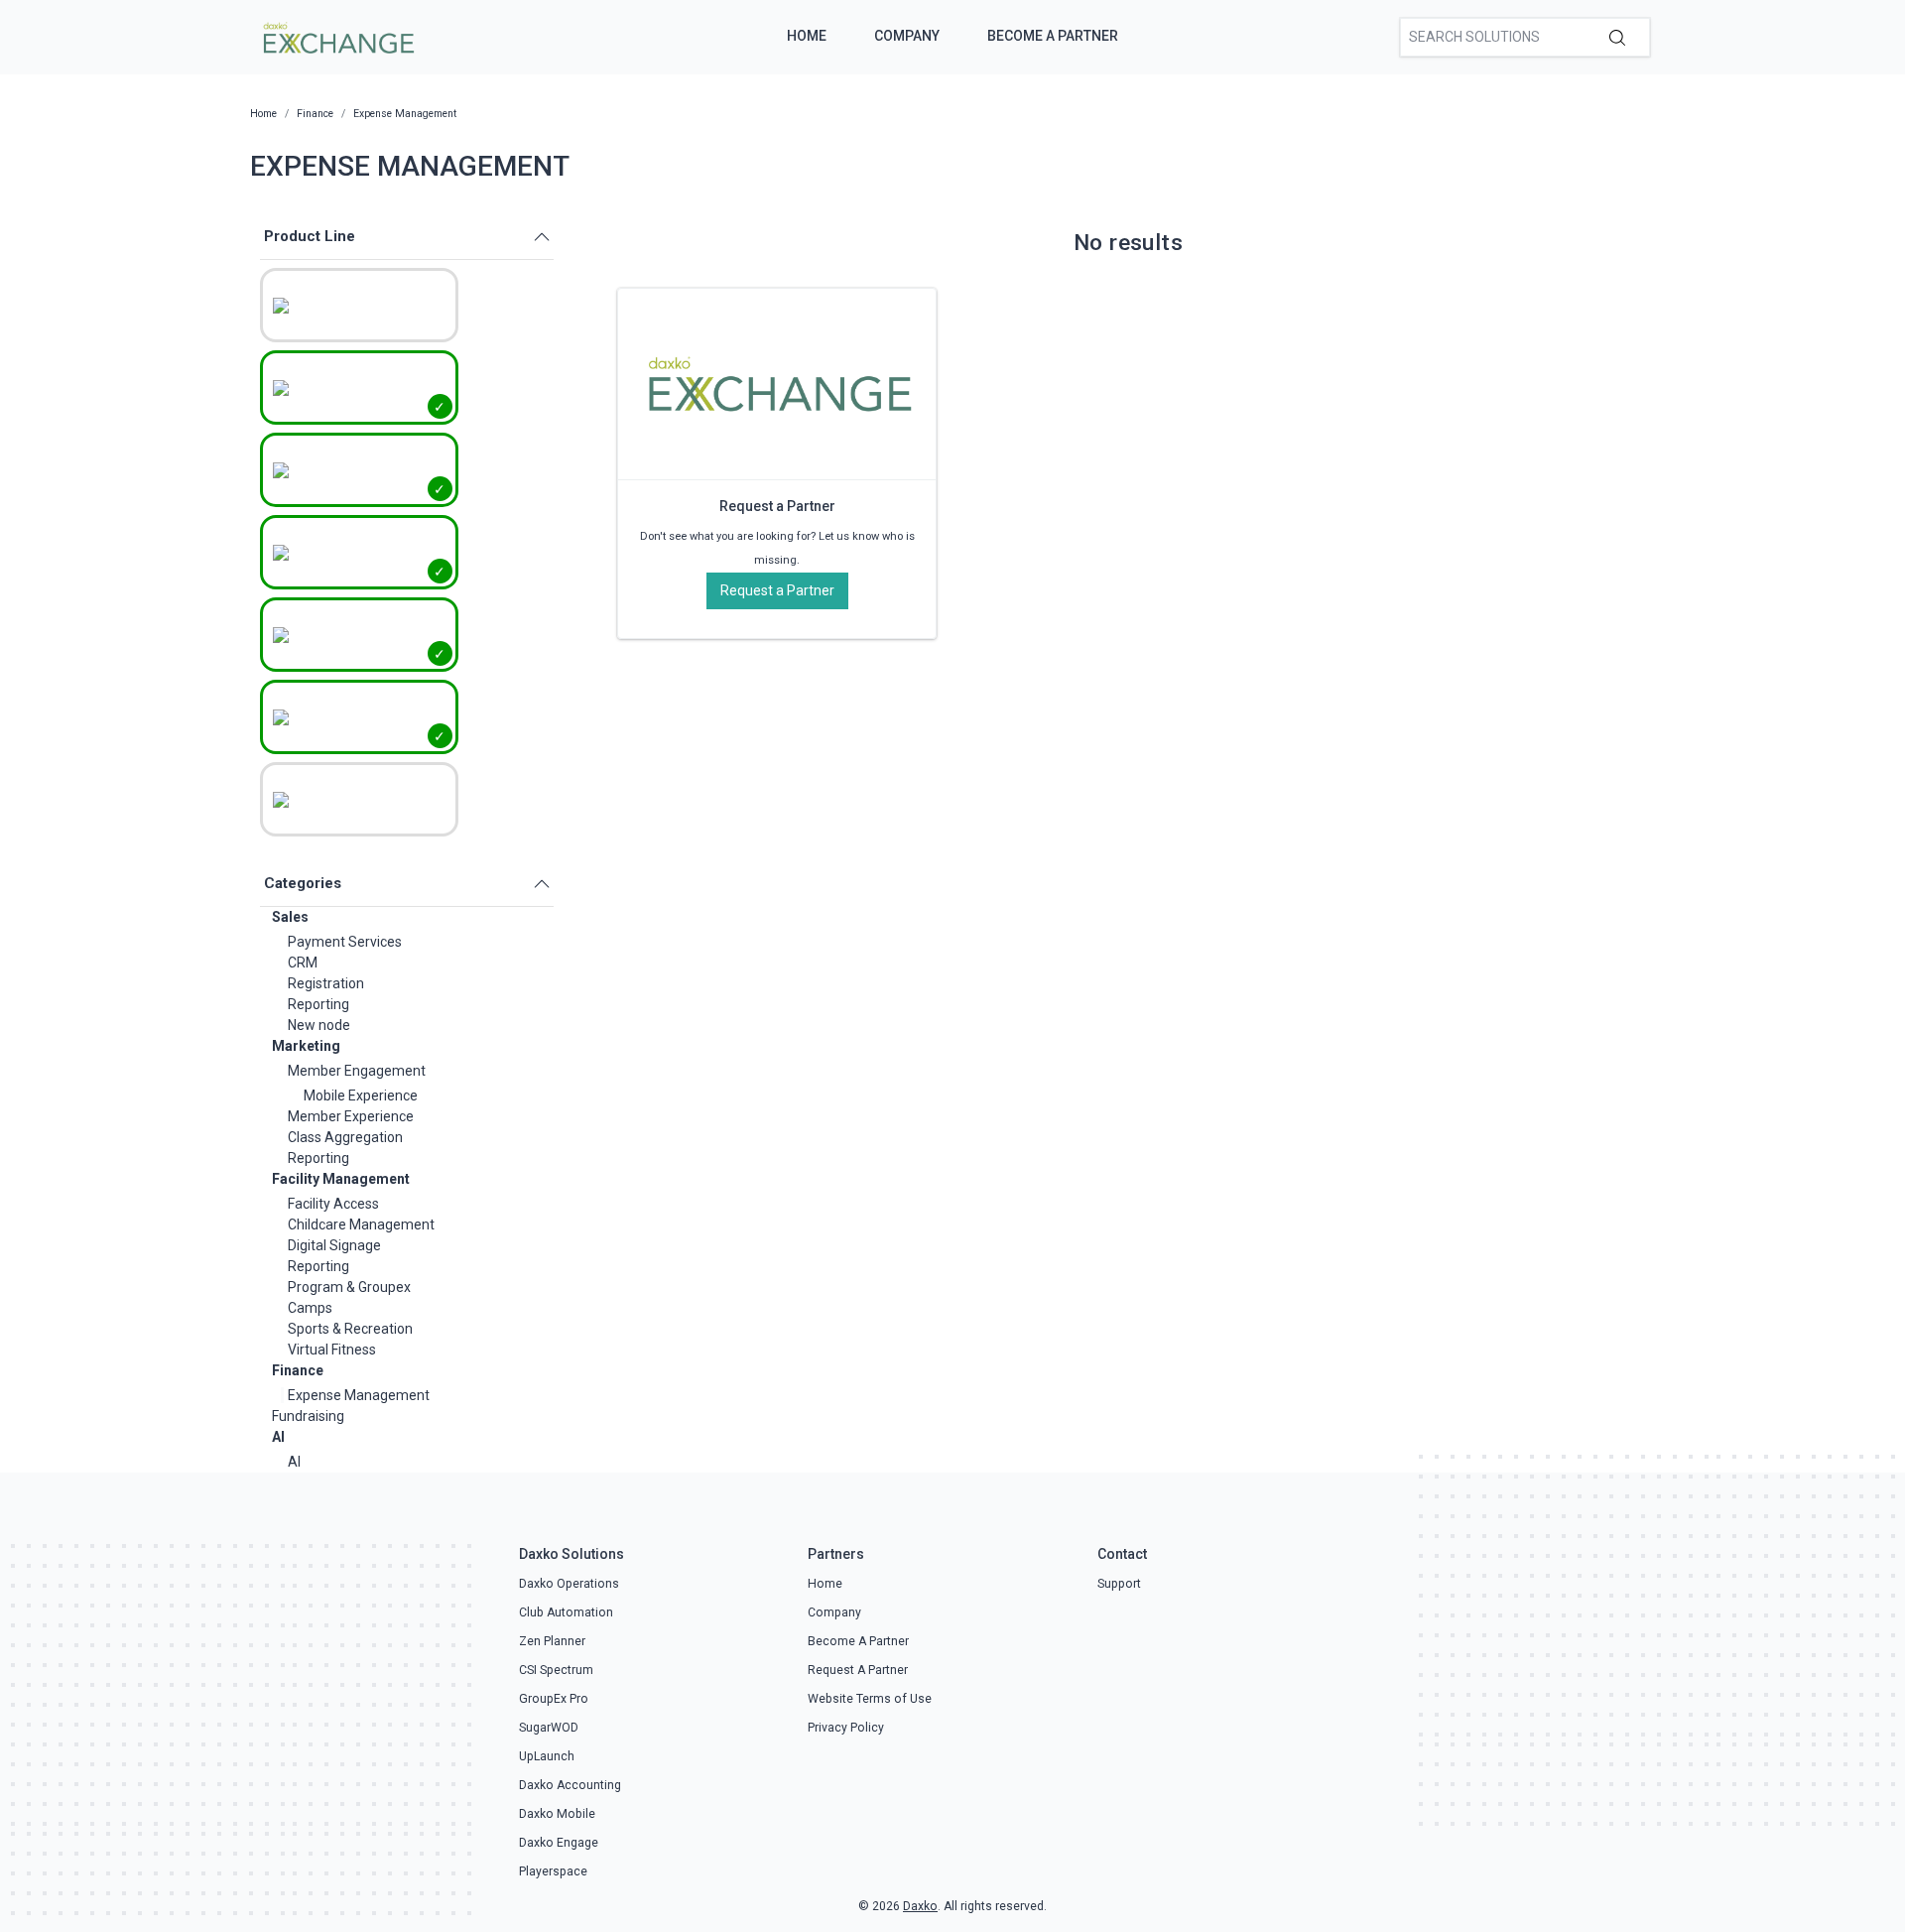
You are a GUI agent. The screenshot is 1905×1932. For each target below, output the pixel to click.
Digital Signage (334, 1245)
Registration (326, 983)
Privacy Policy (846, 1728)
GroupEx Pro (554, 1699)
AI (278, 1437)
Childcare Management (361, 1224)
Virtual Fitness (332, 1350)
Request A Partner (858, 1670)
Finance (298, 1370)
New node (319, 1025)
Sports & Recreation (350, 1329)
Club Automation (566, 1612)
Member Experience (351, 1116)
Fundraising (308, 1416)
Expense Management (359, 1395)
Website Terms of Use (870, 1699)
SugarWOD (549, 1728)
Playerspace (553, 1871)
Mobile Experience (361, 1095)
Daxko (920, 1906)
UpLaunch (547, 1756)
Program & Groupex (349, 1287)
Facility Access (333, 1204)
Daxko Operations (569, 1584)
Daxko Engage (559, 1843)
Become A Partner (1053, 36)
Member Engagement (357, 1071)
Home (807, 36)
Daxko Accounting (570, 1785)
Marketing (306, 1046)
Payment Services (345, 942)
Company (907, 36)
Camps (310, 1308)
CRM (303, 963)
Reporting (318, 1004)
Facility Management (341, 1179)
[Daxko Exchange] (337, 36)
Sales (290, 917)
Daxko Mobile (557, 1814)
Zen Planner (552, 1641)
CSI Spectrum (556, 1670)
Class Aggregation (345, 1137)
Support (1119, 1584)
